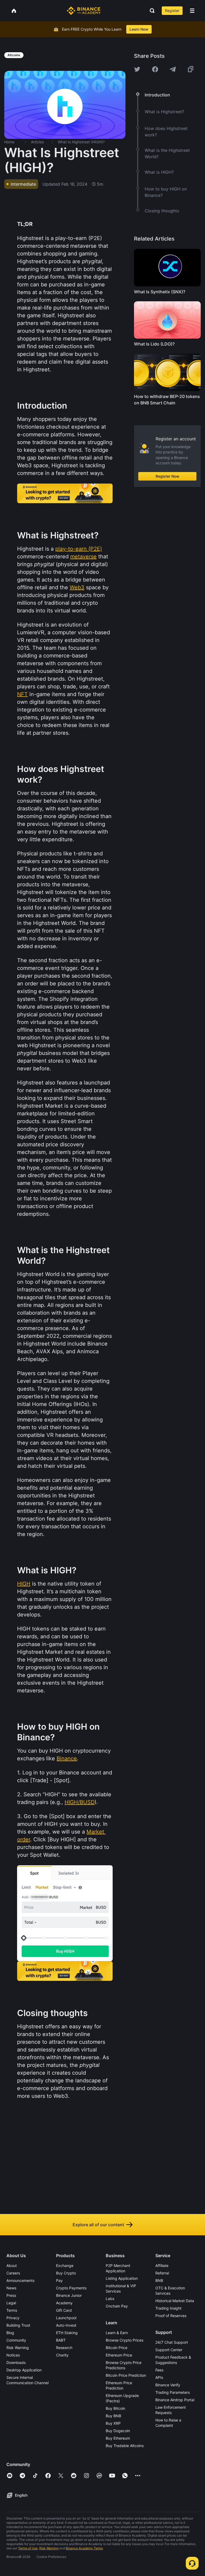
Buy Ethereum (118, 2438)
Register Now (167, 476)
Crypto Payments (71, 2288)
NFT (22, 694)
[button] (192, 11)
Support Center (169, 2350)
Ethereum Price (119, 2355)
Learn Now (139, 29)
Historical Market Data (175, 2301)
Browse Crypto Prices (125, 2340)
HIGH (24, 1584)
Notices (13, 2355)
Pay (59, 2280)
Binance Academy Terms (84, 2548)
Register (172, 11)
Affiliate (162, 2266)
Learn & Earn (117, 2333)
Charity (62, 2355)
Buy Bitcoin (115, 2408)
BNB (159, 2280)
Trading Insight (168, 2308)
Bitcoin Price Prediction (126, 2375)
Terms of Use (28, 2548)
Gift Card (64, 2310)
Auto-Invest (66, 2325)
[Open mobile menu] (192, 11)
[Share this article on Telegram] (173, 69)
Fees (159, 2370)
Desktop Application (24, 2370)
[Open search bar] (151, 11)
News (11, 2288)
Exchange (65, 2266)
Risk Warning (18, 2348)
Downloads (16, 2362)
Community (16, 2340)
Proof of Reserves (171, 2316)
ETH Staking (67, 2333)
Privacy (13, 2318)
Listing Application (122, 2278)
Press (11, 2295)
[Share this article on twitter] (137, 69)
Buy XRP (113, 2423)
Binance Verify (168, 2385)
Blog (10, 2333)
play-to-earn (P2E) (79, 549)
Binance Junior (69, 2295)
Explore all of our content (98, 2225)
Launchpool (66, 2318)
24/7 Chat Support (172, 2342)
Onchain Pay (117, 2306)
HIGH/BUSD (80, 1802)
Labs (110, 2299)
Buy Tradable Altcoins (125, 2446)
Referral (162, 2273)
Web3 (77, 587)
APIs (159, 2377)
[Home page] (84, 11)
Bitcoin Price (117, 2348)
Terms (12, 2310)
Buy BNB (113, 2416)
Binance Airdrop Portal (175, 2400)
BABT (61, 2340)
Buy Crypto (66, 2273)
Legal (11, 2303)
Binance (67, 1758)
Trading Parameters (173, 2392)
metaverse (83, 556)
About (12, 2266)
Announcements (20, 2280)
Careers (13, 2273)
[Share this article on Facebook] (155, 69)
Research (64, 2348)
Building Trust (18, 2325)
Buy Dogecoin (118, 2431)
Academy (64, 2303)
